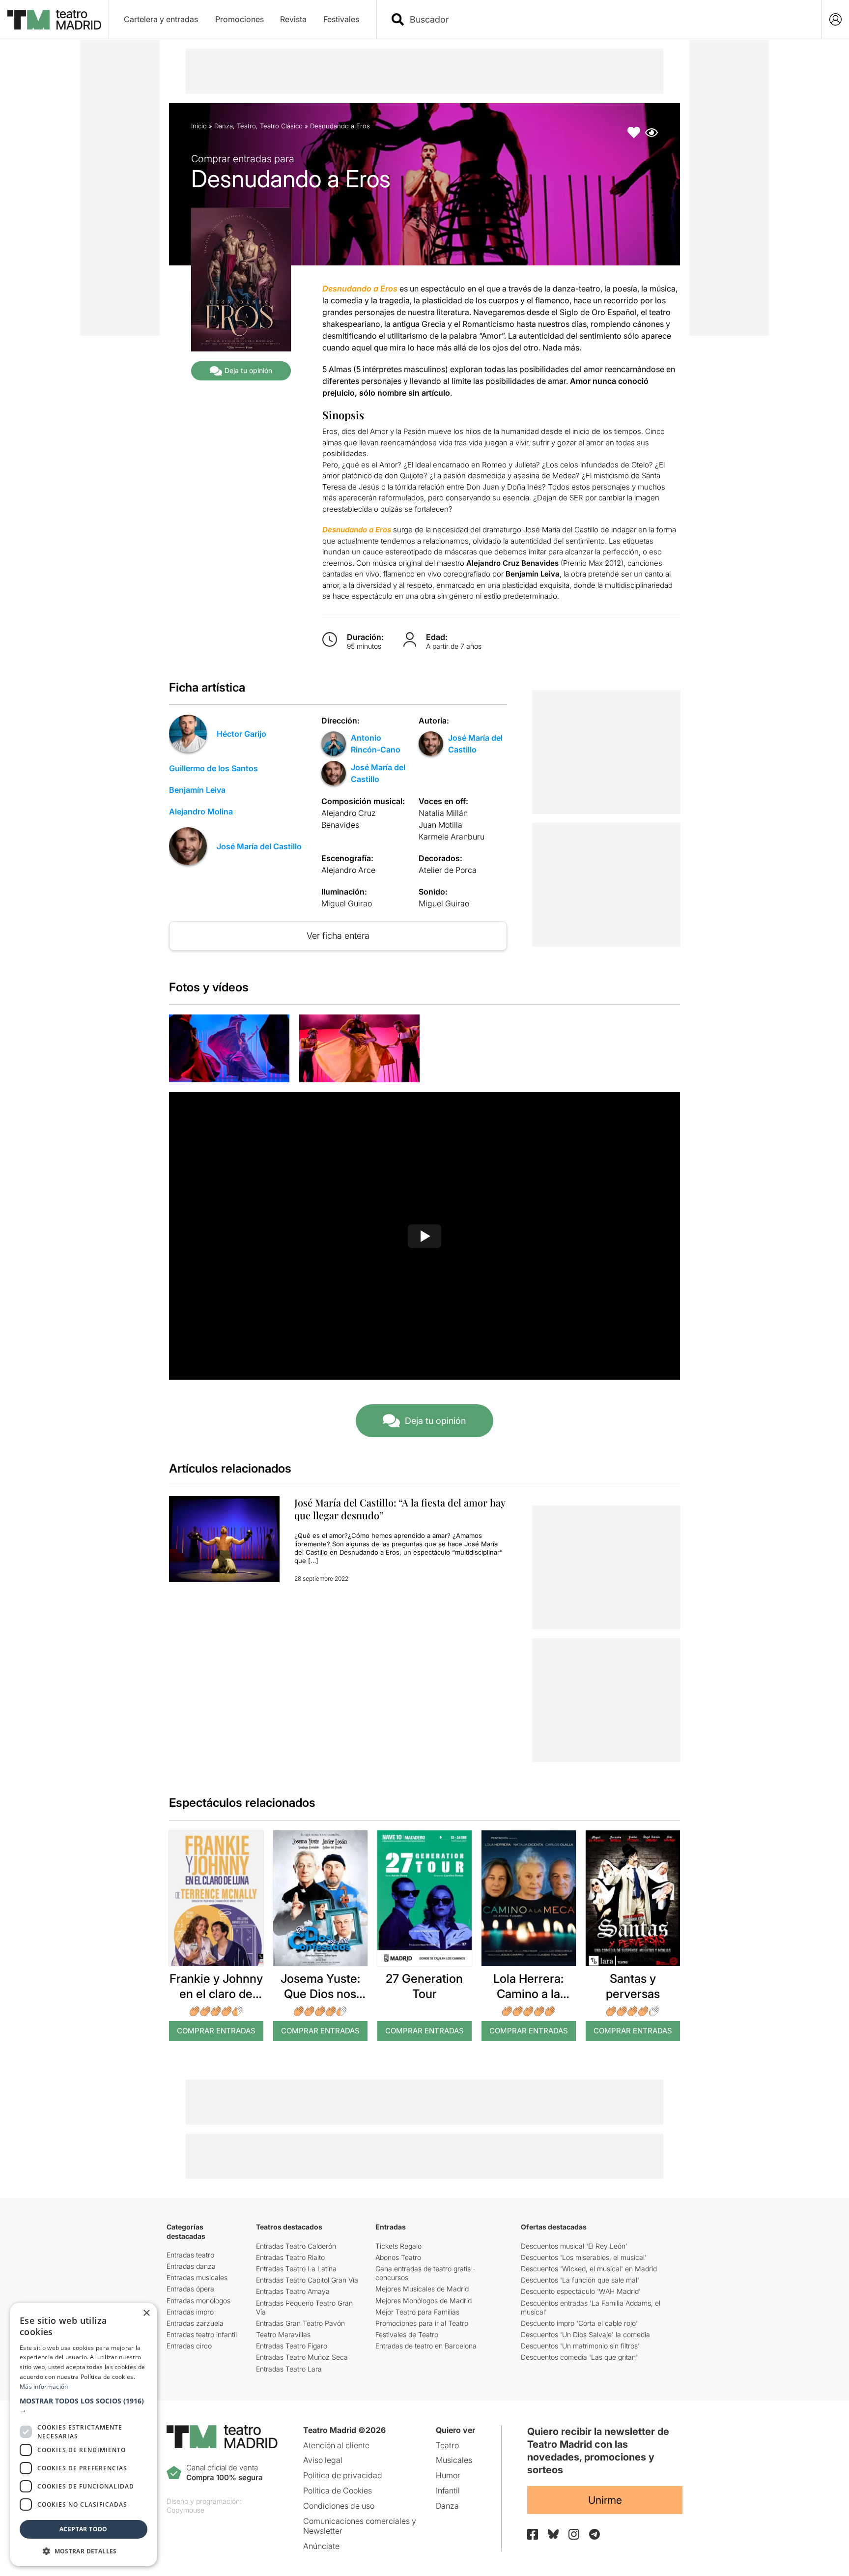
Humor (448, 2475)
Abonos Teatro (398, 2257)
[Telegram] (594, 2534)
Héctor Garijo (241, 734)
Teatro (246, 126)
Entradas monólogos (198, 2301)
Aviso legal (323, 2460)
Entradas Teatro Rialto (290, 2257)
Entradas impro (190, 2312)
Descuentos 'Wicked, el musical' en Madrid (589, 2269)
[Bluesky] (553, 2534)
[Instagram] (574, 2534)
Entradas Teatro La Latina (296, 2269)
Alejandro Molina (201, 811)
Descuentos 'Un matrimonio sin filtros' (580, 2346)
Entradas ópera (190, 2289)
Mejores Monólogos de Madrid (424, 2301)
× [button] (146, 2313)
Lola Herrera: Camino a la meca (528, 1994)
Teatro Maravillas (283, 2334)
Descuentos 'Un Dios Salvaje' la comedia (585, 2334)
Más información (44, 2387)
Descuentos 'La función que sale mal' (580, 2280)
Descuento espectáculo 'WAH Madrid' (581, 2291)
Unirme (605, 2500)
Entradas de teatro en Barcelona (426, 2346)
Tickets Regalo (398, 2246)
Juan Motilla (440, 825)
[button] (84, 2405)
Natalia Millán (443, 813)
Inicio (199, 126)
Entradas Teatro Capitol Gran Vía (307, 2280)
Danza (224, 126)
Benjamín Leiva (197, 790)
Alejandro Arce (348, 870)
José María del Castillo (259, 846)
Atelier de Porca (448, 870)
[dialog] (84, 2434)
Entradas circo (189, 2346)
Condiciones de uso (339, 2506)
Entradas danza (191, 2266)
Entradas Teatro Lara (289, 2369)
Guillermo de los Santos (213, 768)
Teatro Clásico (281, 126)
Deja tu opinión (248, 370)
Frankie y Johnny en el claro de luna (216, 1994)
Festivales (341, 19)
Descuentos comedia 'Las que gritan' (579, 2357)
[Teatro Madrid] (54, 20)
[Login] (835, 19)
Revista (293, 19)
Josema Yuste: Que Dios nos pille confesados (320, 1994)
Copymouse (185, 2510)
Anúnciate (321, 2546)
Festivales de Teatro (407, 2334)
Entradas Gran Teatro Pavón (300, 2323)
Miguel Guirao (347, 903)
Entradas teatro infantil (202, 2334)
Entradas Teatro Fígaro (292, 2346)
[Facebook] (533, 2534)
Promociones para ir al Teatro (422, 2323)
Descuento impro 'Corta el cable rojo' (579, 2323)
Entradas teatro (190, 2255)
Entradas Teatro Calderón (296, 2246)
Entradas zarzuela (195, 2323)
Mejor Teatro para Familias (417, 2312)
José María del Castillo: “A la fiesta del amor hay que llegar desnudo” (400, 1509)
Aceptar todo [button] (84, 2529)
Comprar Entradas (216, 2031)
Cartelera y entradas (161, 19)
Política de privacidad (343, 2475)
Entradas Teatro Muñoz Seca (302, 2357)
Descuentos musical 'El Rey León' (574, 2246)
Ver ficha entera (338, 936)
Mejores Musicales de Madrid (422, 2289)
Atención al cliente (336, 2445)
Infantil (448, 2490)
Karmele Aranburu (452, 837)
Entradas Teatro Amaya (293, 2291)
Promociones (240, 19)
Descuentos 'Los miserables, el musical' (584, 2257)
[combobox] (608, 19)
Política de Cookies (338, 2490)
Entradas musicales (197, 2277)
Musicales (454, 2460)
